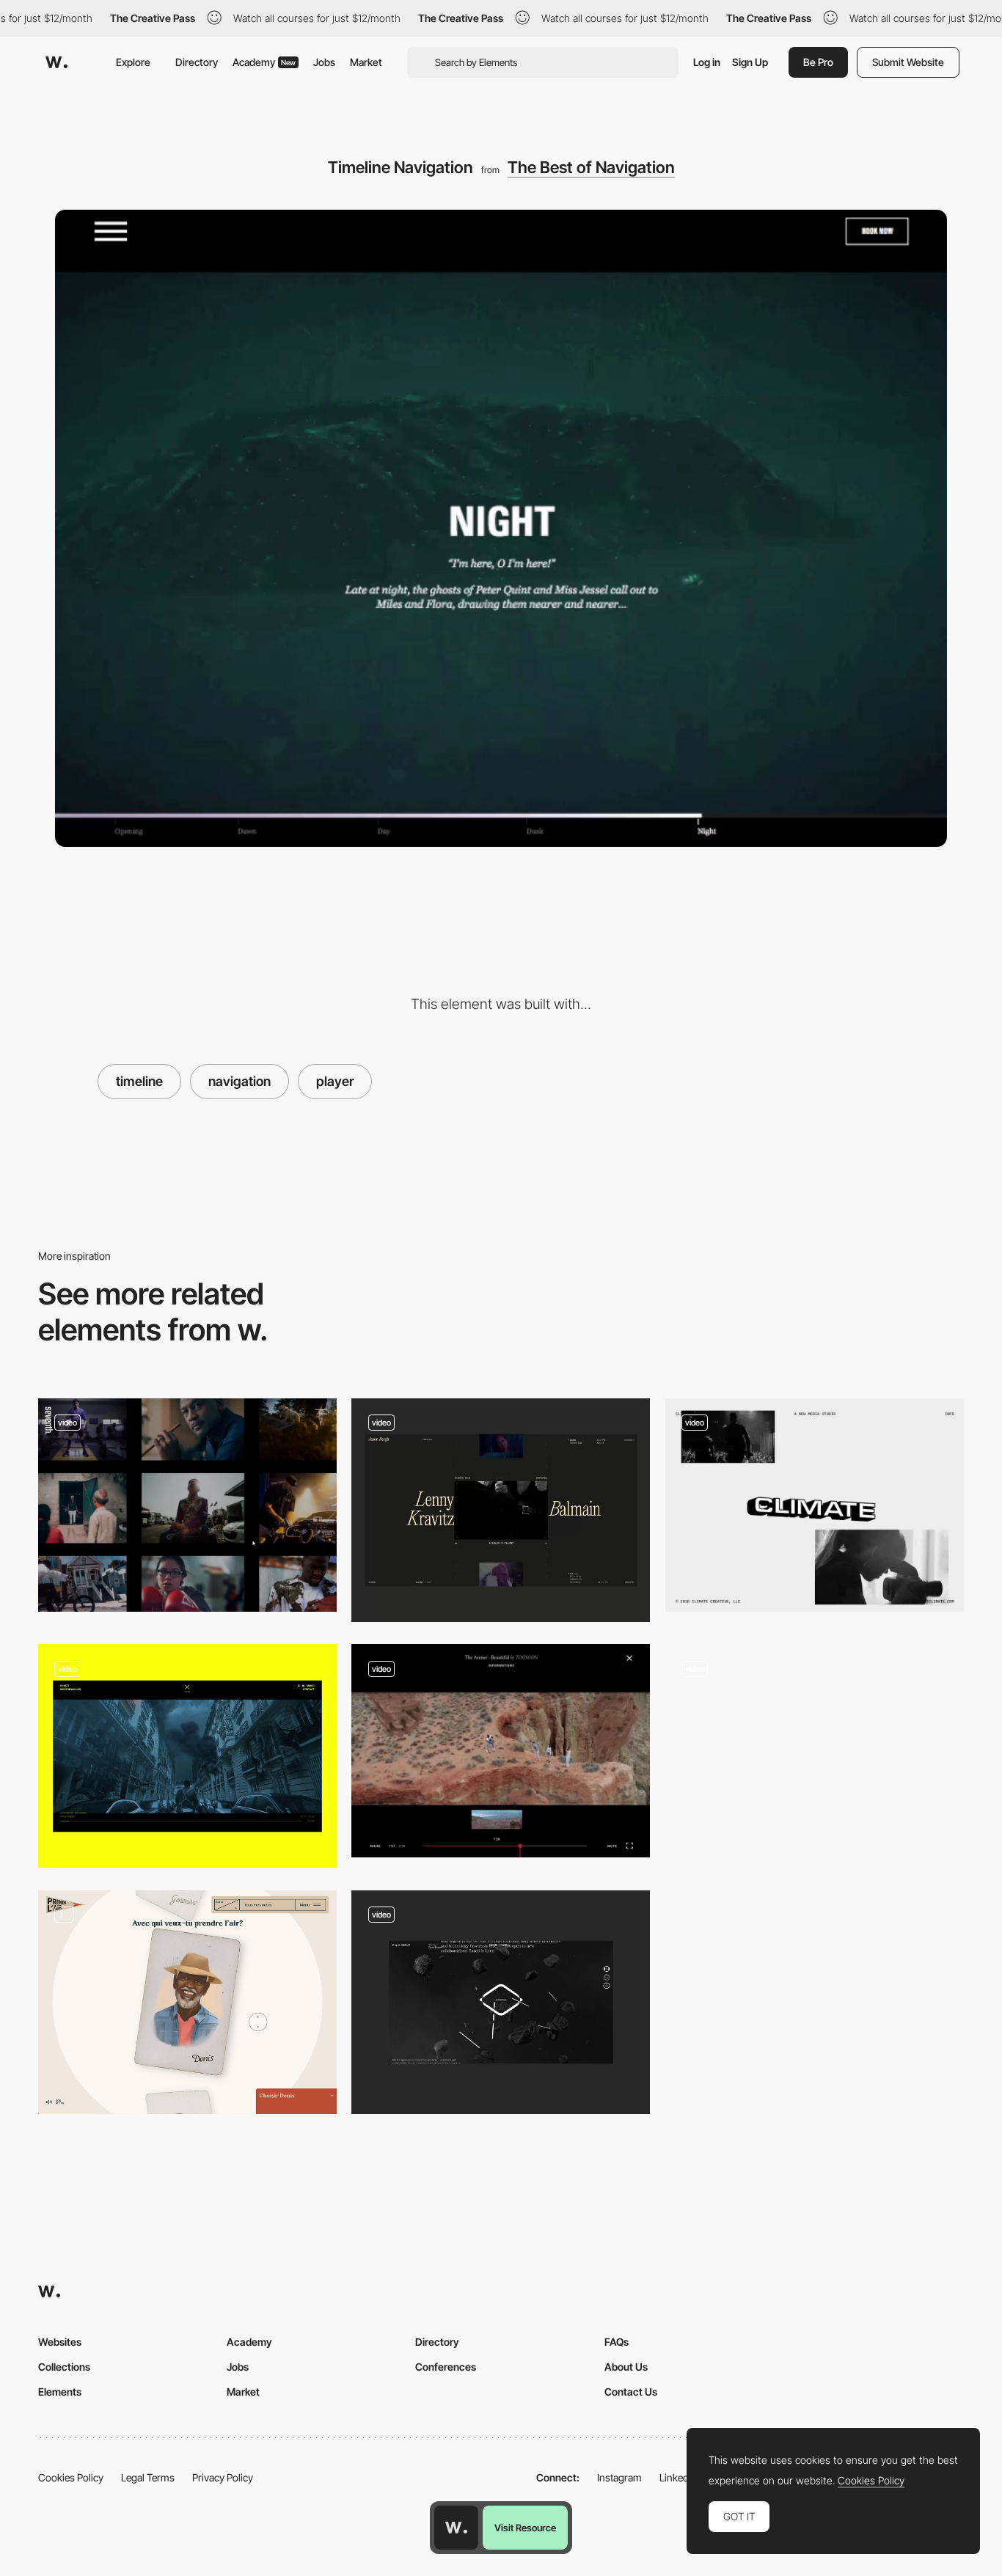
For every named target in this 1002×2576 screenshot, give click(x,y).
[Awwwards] (56, 62)
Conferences (446, 2367)
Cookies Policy (71, 2477)
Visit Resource (525, 2528)
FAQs (617, 2342)
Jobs (324, 62)
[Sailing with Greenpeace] (815, 1751)
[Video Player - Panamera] (501, 1751)
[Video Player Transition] (501, 2002)
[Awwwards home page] (456, 2528)
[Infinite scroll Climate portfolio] (815, 1505)
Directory (197, 62)
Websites (60, 2342)
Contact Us (631, 2392)
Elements (60, 2392)
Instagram (619, 2477)
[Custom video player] (187, 1756)
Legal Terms (148, 2477)
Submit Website (908, 62)
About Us (626, 2367)
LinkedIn (678, 2477)
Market (366, 62)
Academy (264, 62)
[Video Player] (501, 1510)
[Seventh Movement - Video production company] (187, 1505)
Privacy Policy (223, 2477)
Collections (64, 2367)
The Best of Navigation (591, 167)
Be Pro (818, 62)
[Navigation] (187, 2002)
